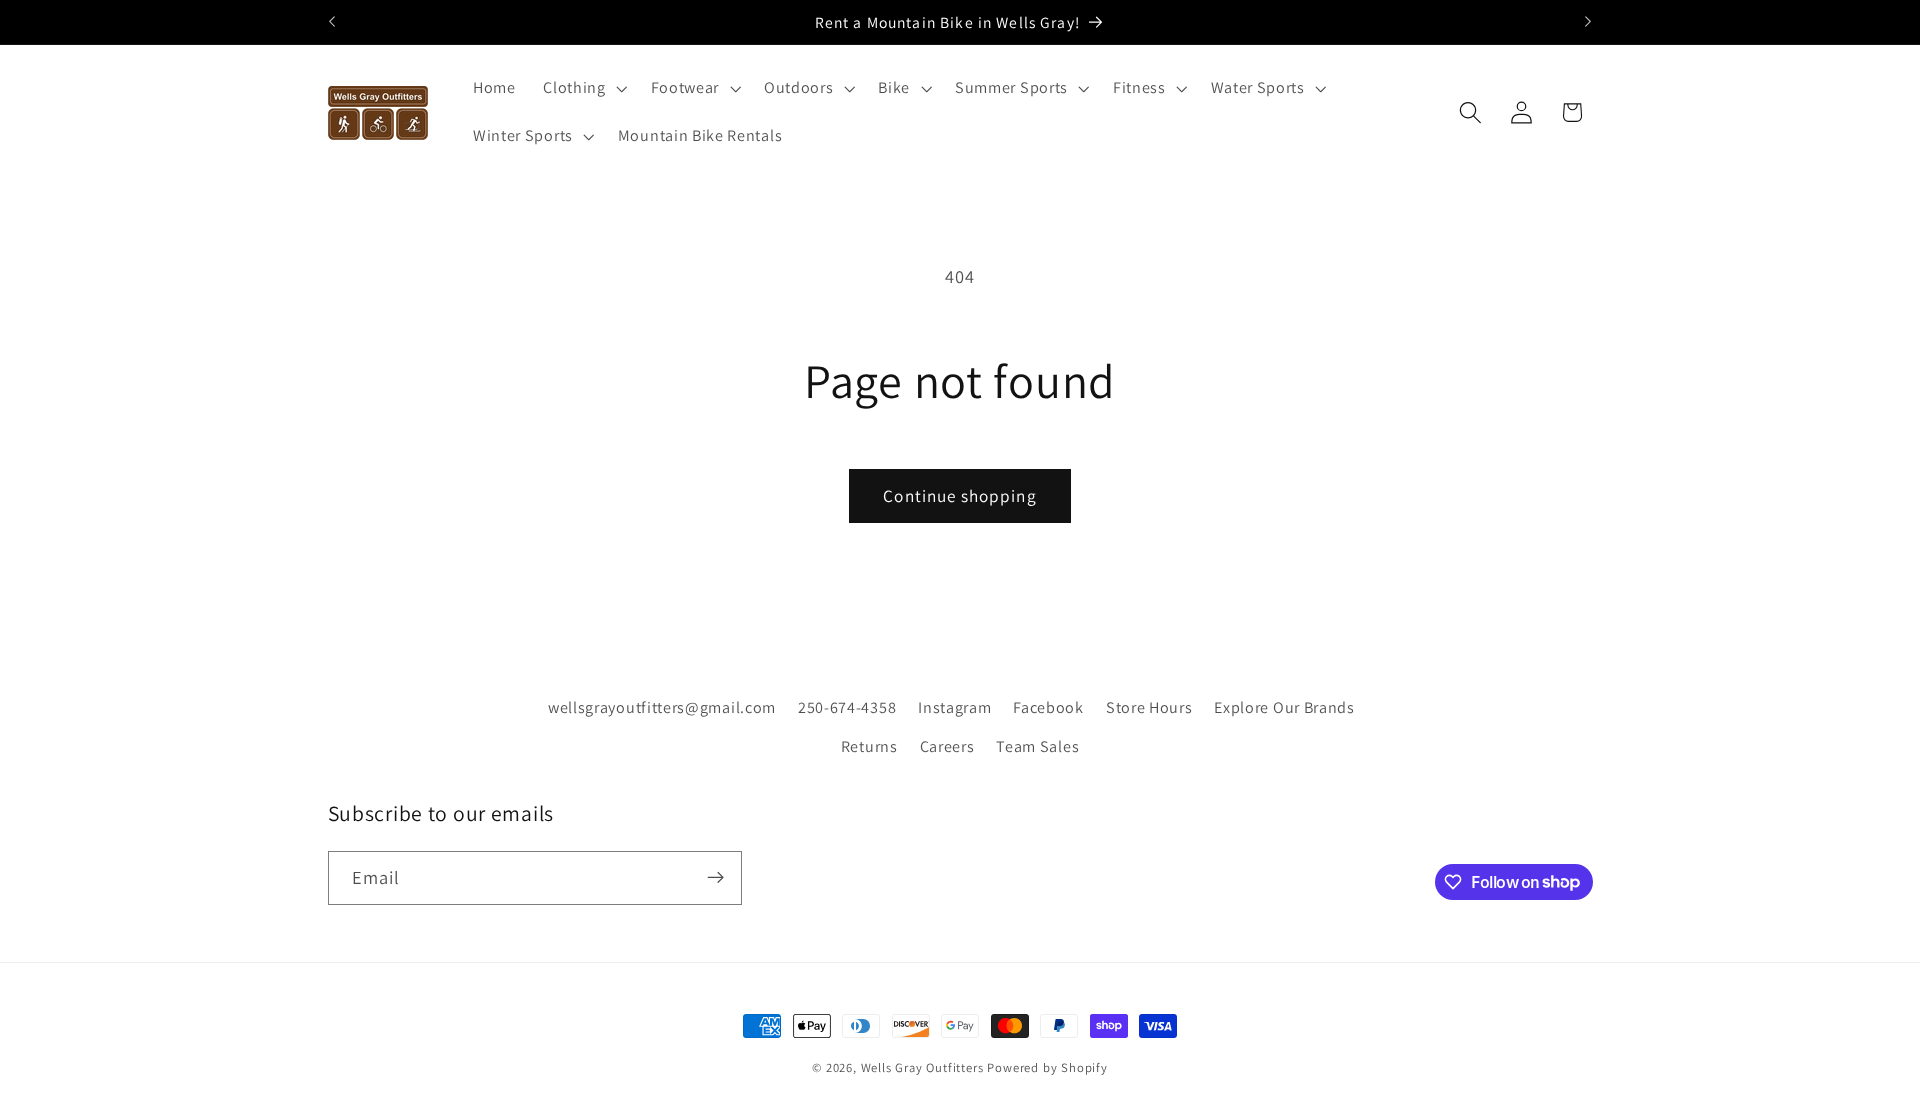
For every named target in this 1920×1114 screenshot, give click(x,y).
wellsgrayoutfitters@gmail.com (662, 706)
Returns (869, 745)
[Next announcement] (1588, 22)
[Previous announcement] (332, 22)
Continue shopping (960, 495)
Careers (947, 745)
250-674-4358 (847, 706)
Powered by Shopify (1047, 1067)
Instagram (954, 706)
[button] (582, 89)
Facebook (1048, 706)
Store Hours (1149, 706)
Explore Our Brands (1284, 706)
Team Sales (1037, 745)
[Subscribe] (715, 877)
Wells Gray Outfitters (922, 1067)
